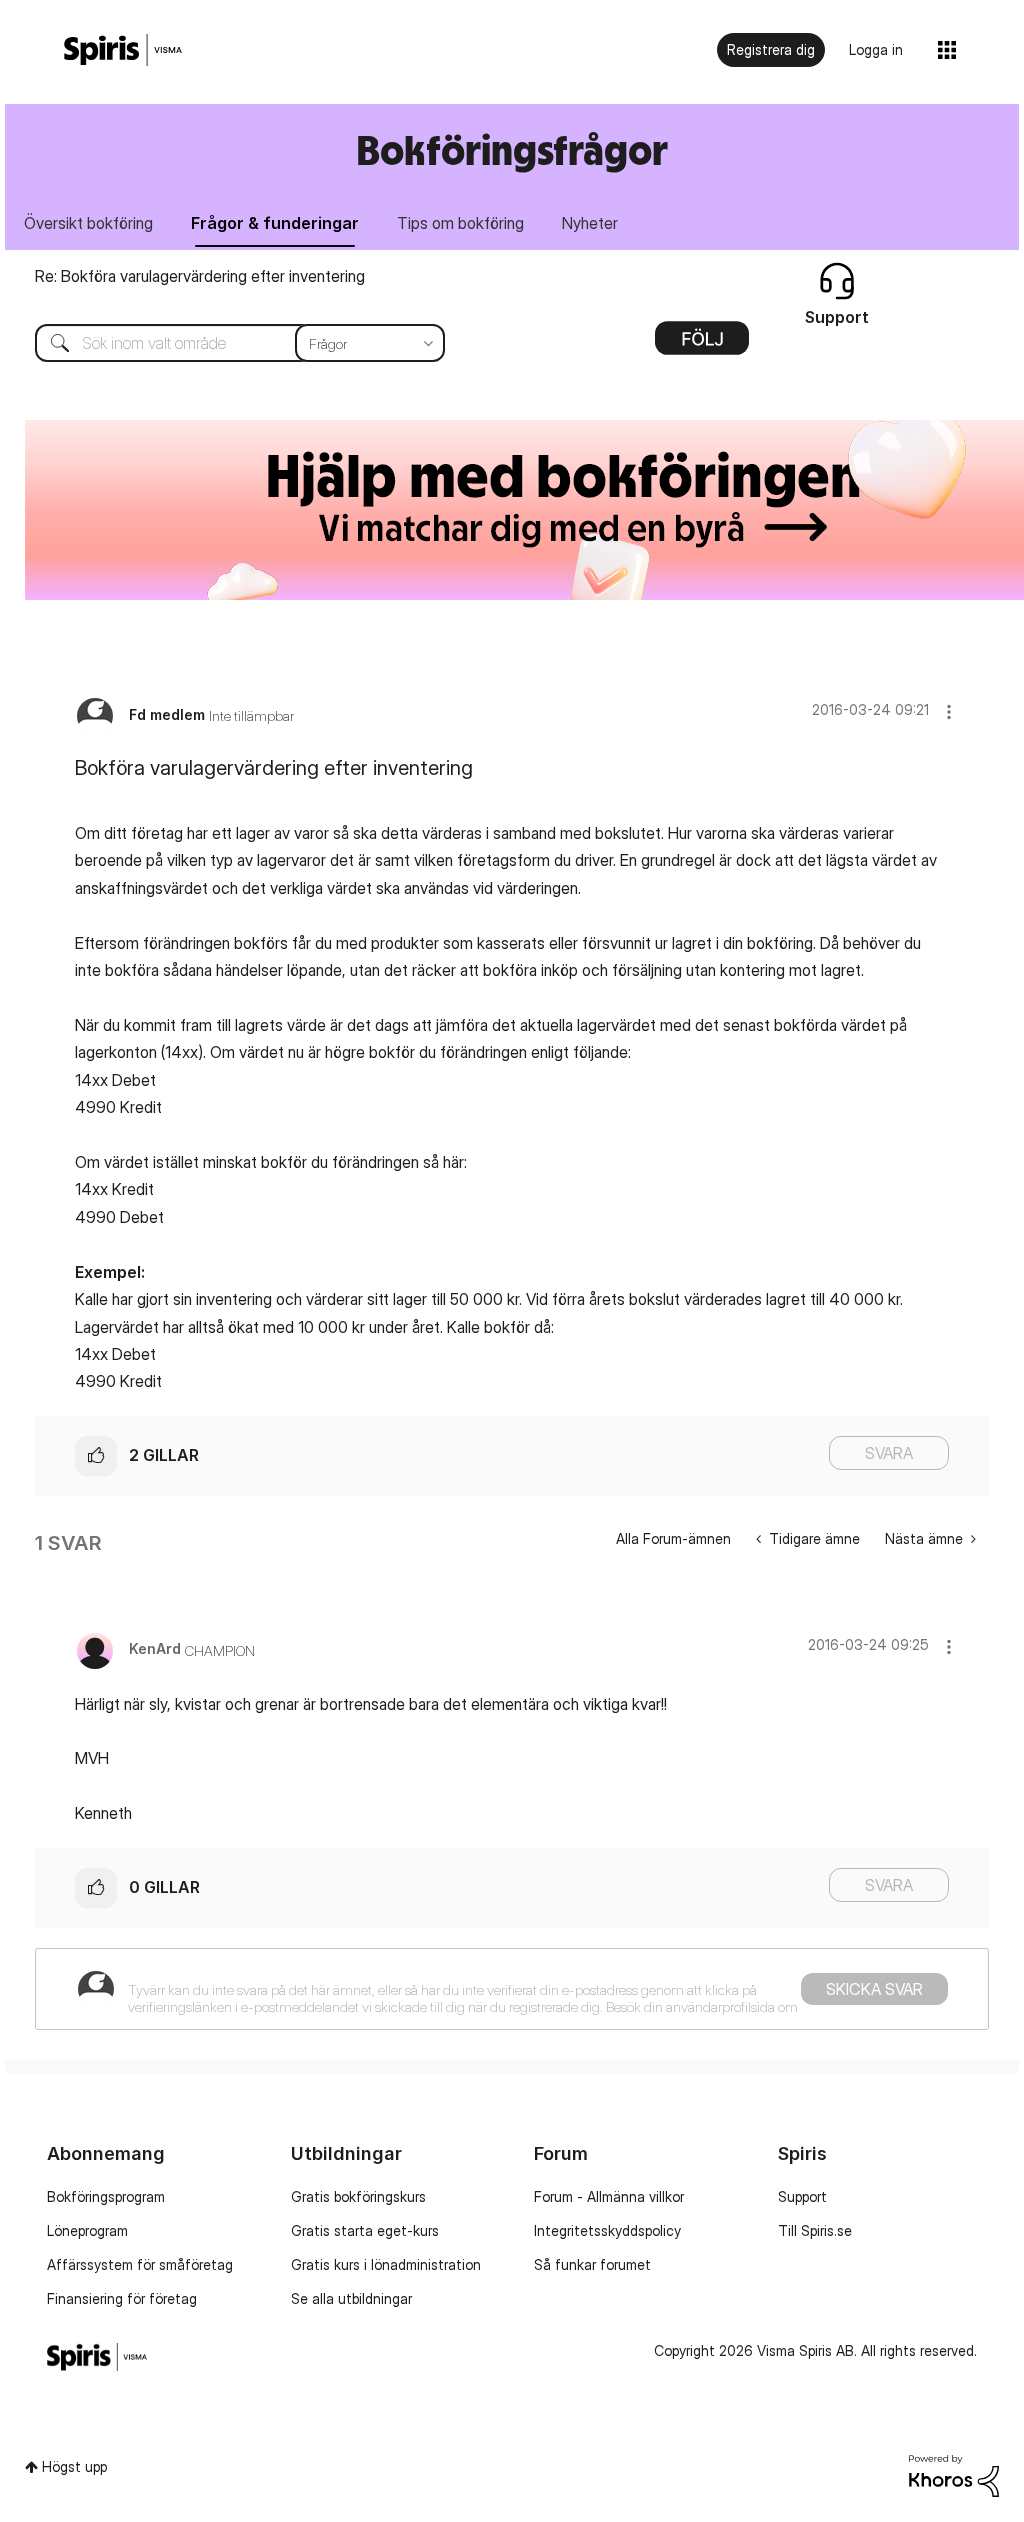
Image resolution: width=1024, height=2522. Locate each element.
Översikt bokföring (88, 223)
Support (802, 2196)
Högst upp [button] (74, 2466)
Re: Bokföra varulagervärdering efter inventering (200, 276)
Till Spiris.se (815, 2230)
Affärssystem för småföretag (140, 2264)
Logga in (876, 49)
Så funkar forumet (592, 2264)
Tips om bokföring (460, 223)
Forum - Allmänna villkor (609, 2196)
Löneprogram (87, 2230)
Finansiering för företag (122, 2298)
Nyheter (590, 223)
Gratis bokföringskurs (358, 2196)
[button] (949, 711)
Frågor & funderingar (275, 223)
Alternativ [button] (702, 345)
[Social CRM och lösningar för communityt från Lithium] (954, 2473)
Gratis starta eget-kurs (365, 2230)
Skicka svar (874, 1989)
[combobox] (225, 343)
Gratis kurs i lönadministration (386, 2264)
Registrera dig (771, 49)
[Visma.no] (123, 50)
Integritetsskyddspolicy (607, 2230)
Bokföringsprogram (106, 2196)
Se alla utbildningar (351, 2298)
